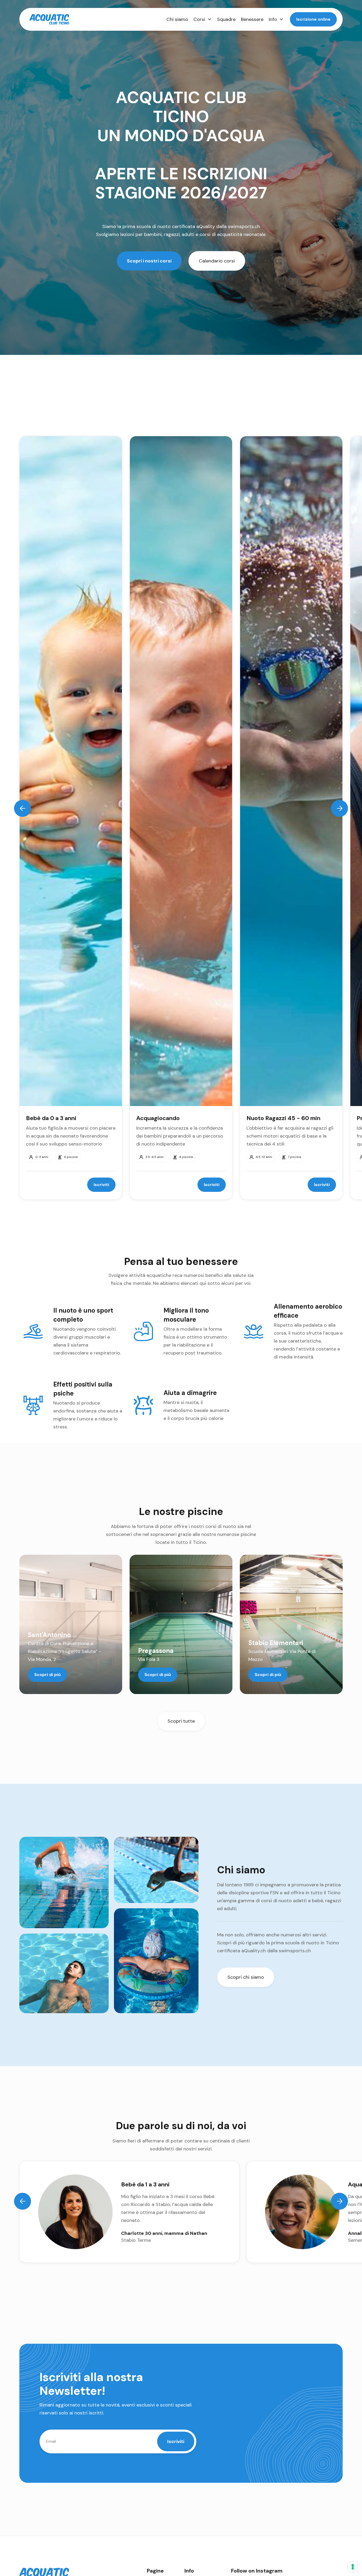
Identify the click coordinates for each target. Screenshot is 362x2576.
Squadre (226, 19)
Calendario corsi (217, 261)
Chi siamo (177, 19)
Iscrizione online (313, 19)
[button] (203, 19)
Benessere (252, 19)
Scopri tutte (181, 1721)
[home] (49, 19)
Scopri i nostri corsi (149, 261)
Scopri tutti (319, 420)
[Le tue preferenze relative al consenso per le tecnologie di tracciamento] (353, 2567)
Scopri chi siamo (246, 1977)
